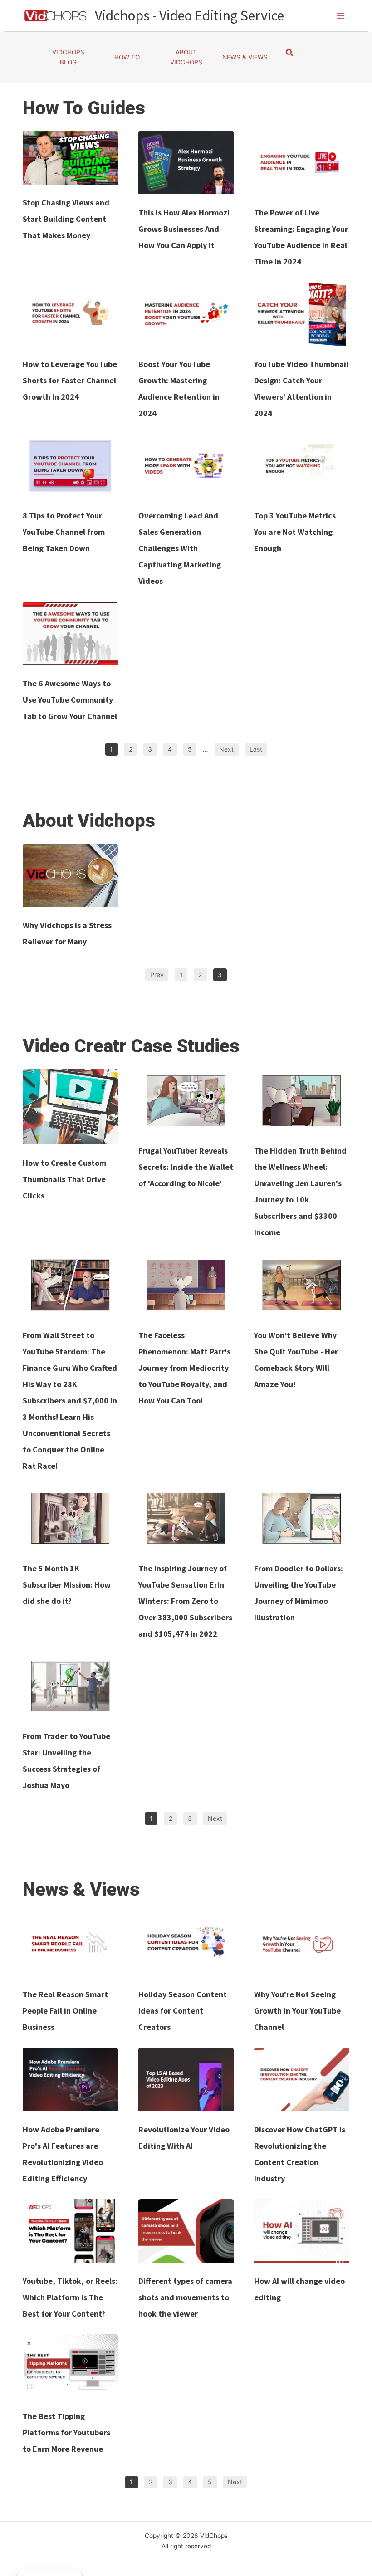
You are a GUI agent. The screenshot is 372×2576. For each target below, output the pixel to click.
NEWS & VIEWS (245, 57)
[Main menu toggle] (341, 16)
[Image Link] (70, 157)
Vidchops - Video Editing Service (189, 15)
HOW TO (127, 57)
